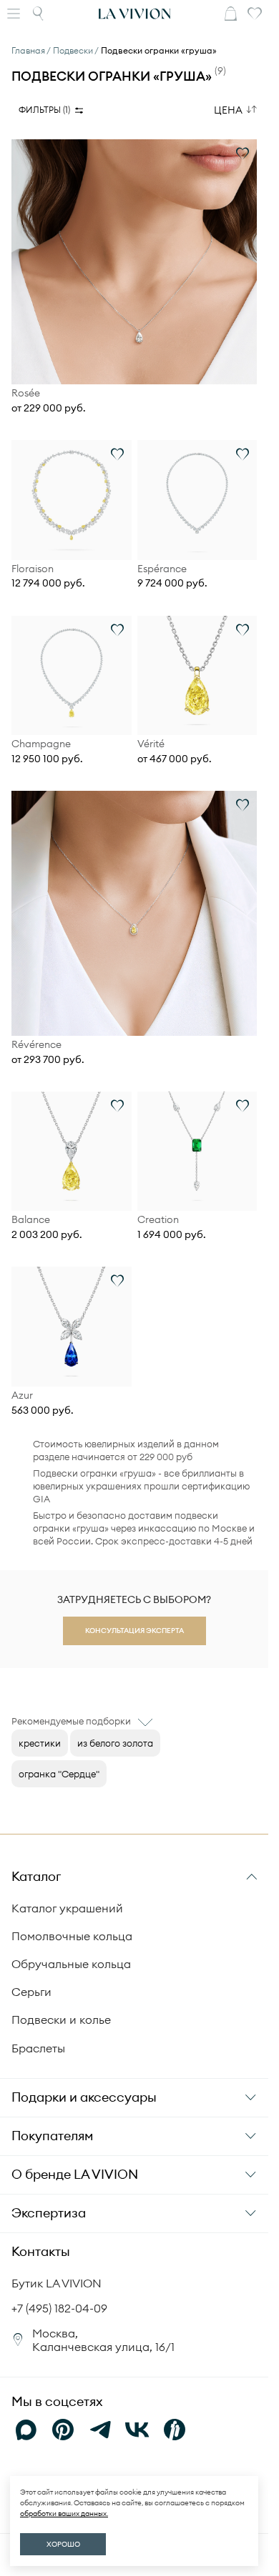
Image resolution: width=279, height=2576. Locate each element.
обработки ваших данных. (64, 2513)
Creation (158, 1220)
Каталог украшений (67, 1908)
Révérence (36, 1045)
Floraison (33, 569)
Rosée (26, 393)
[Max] (26, 2430)
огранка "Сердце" (59, 1774)
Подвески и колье (61, 2020)
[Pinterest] (63, 2430)
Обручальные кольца (71, 1964)
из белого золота (115, 1743)
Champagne (41, 744)
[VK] (137, 2430)
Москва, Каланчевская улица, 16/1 (103, 2340)
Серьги (31, 1992)
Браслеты (38, 2048)
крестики (40, 1743)
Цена (228, 110)
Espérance (162, 569)
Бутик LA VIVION (57, 2283)
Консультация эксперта (134, 1631)
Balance (31, 1220)
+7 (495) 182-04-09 (59, 2308)
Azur (22, 1396)
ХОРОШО (63, 2544)
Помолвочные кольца (72, 1936)
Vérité (151, 744)
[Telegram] (100, 2430)
